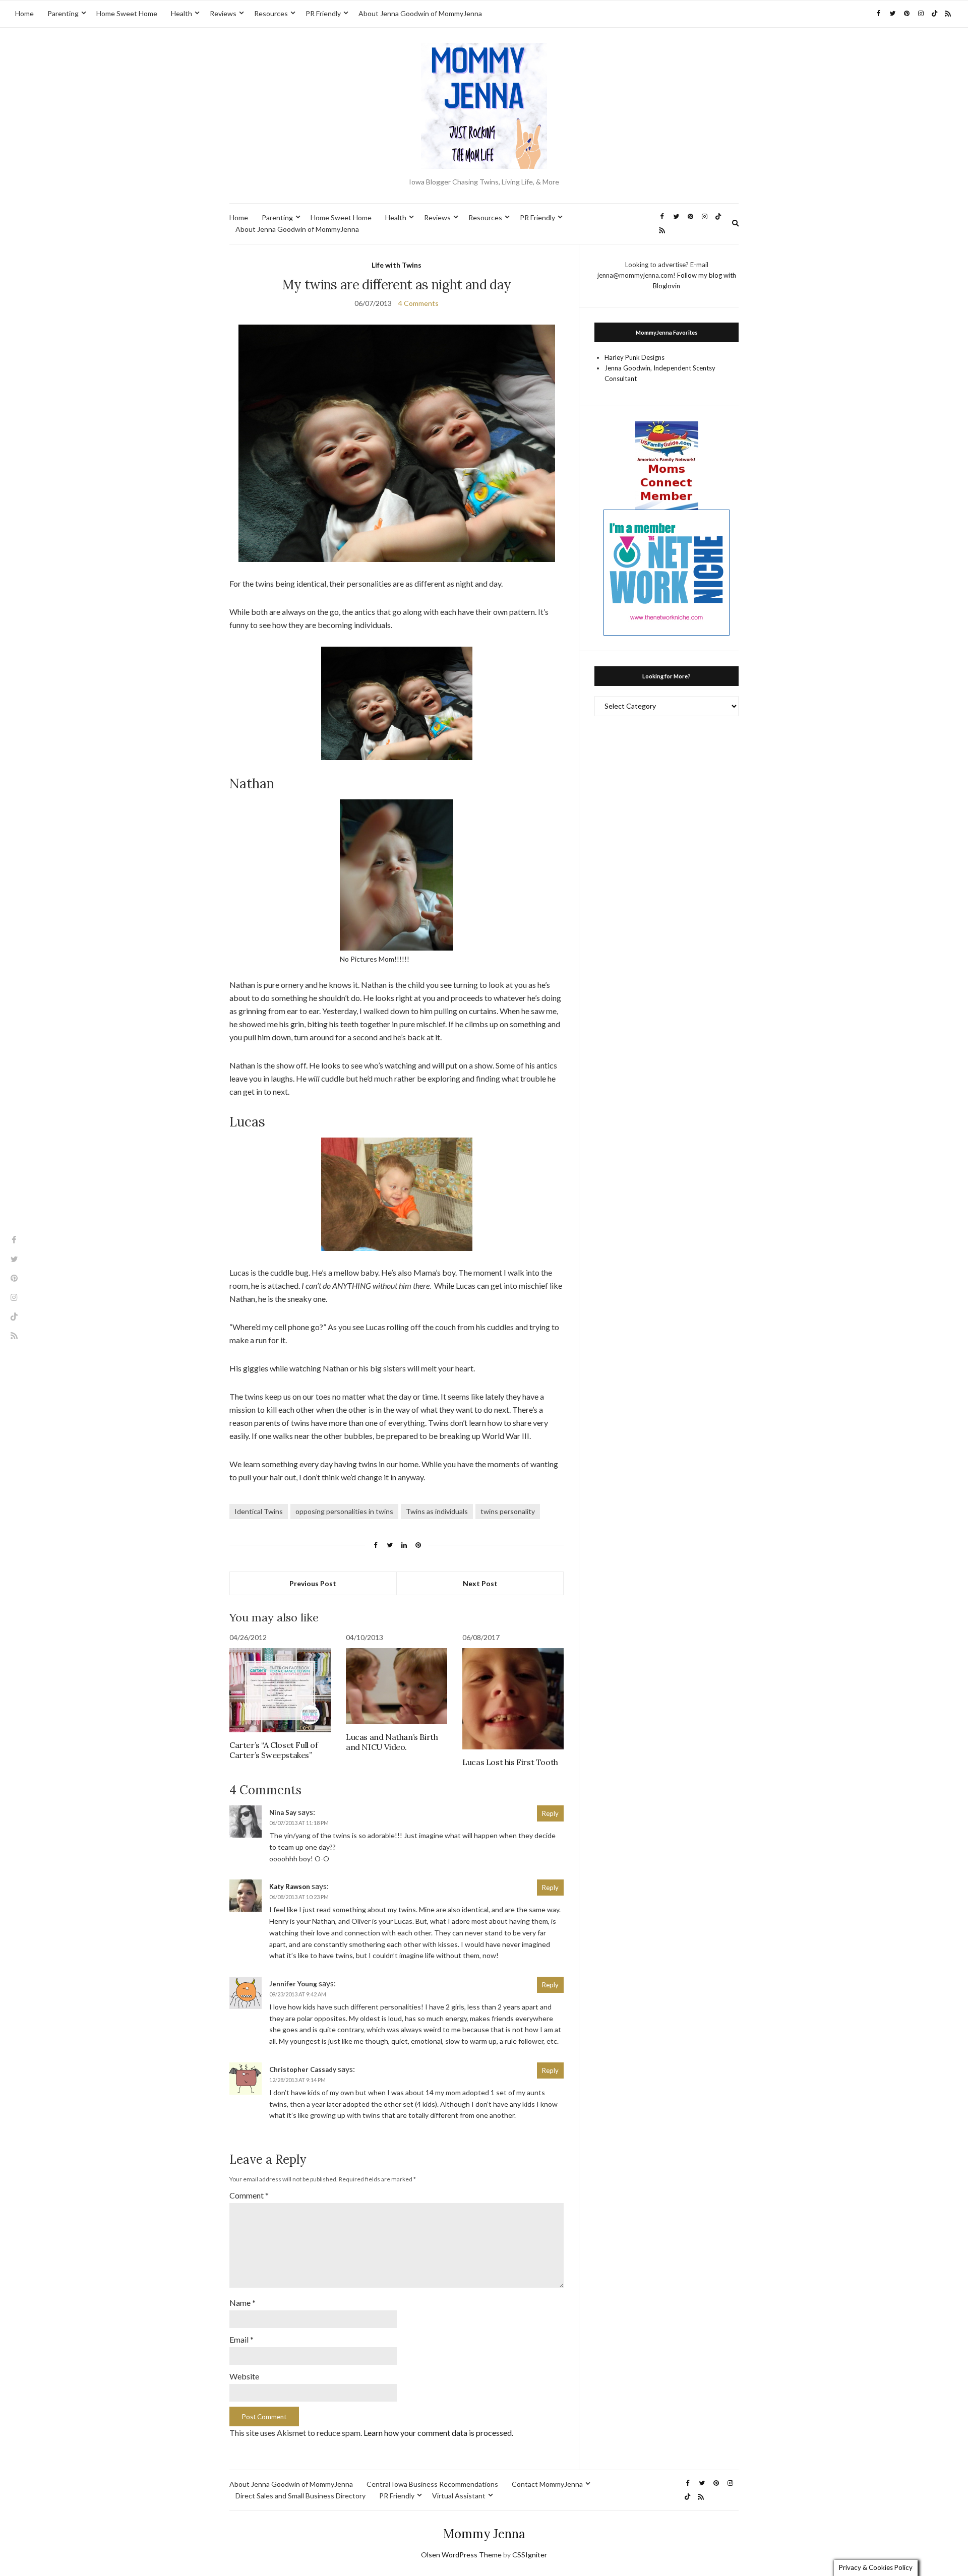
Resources (271, 13)
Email (241, 2339)
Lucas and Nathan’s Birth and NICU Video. (392, 1742)
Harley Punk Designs (634, 357)
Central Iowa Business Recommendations (432, 2484)
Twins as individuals (437, 1511)
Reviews (223, 13)
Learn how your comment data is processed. (438, 2433)
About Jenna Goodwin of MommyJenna (420, 13)
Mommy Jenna (484, 2534)
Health (181, 13)
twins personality (508, 1511)
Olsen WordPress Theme (461, 2555)
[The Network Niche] (667, 572)
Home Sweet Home (127, 13)
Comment (249, 2195)
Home (24, 13)
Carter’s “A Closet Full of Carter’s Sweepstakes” (274, 1750)
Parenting (63, 13)
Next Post (480, 1583)
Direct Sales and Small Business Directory (300, 2496)
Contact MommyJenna (547, 2484)
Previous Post (313, 1583)
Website (244, 2376)
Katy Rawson (290, 1887)
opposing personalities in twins (344, 1511)
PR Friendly (323, 13)
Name (243, 2303)
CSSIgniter (530, 2555)
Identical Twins (259, 1511)
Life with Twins (397, 265)
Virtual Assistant (459, 2496)
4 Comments (418, 303)
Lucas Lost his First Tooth (510, 1762)
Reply (550, 1813)
